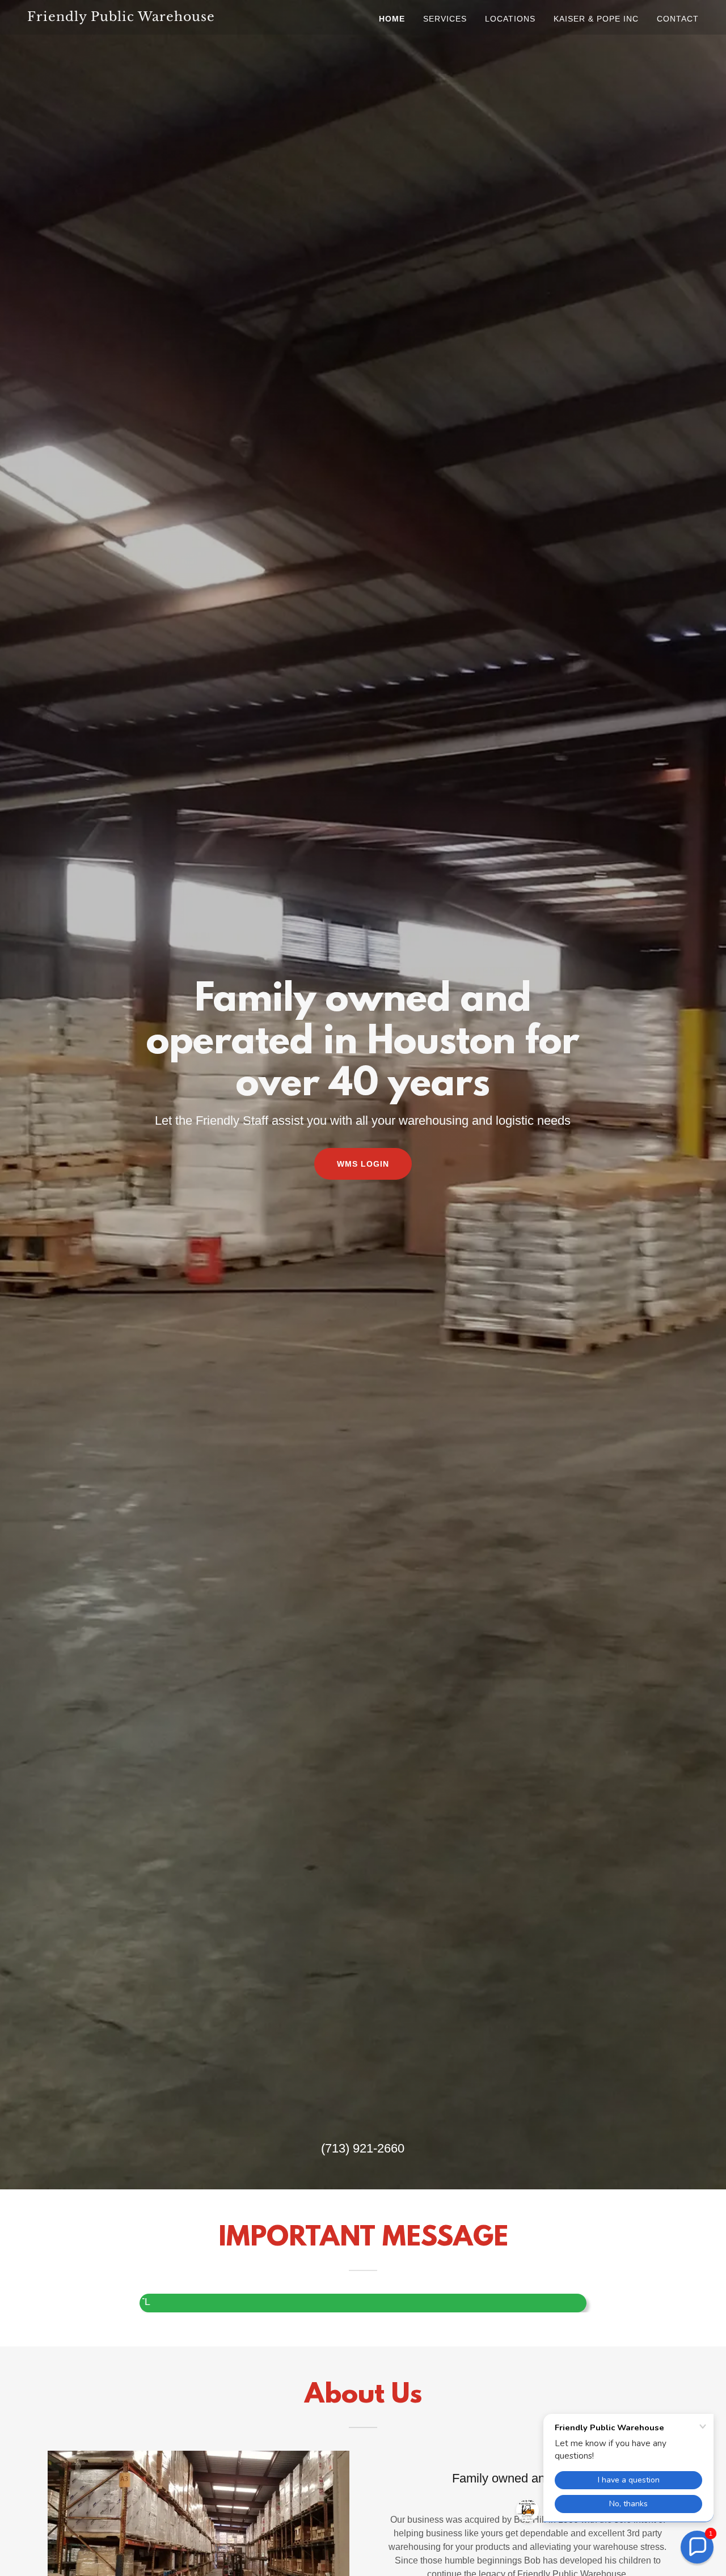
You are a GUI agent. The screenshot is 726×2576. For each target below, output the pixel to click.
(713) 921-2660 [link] (363, 2148)
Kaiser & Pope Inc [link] (596, 19)
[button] (697, 2547)
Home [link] (392, 19)
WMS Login (363, 1164)
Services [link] (445, 19)
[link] (145, 18)
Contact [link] (678, 19)
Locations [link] (510, 19)
